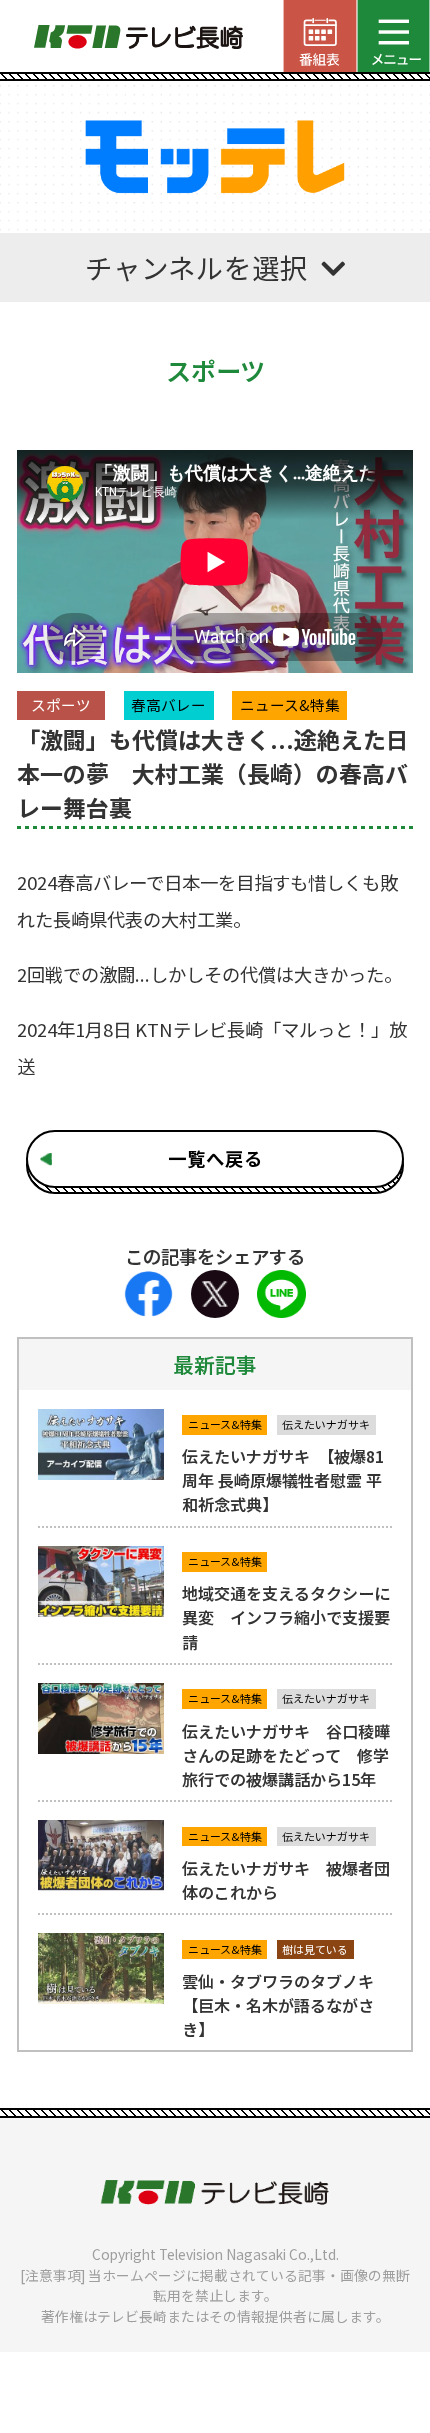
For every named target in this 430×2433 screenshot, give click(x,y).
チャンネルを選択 (196, 267)
